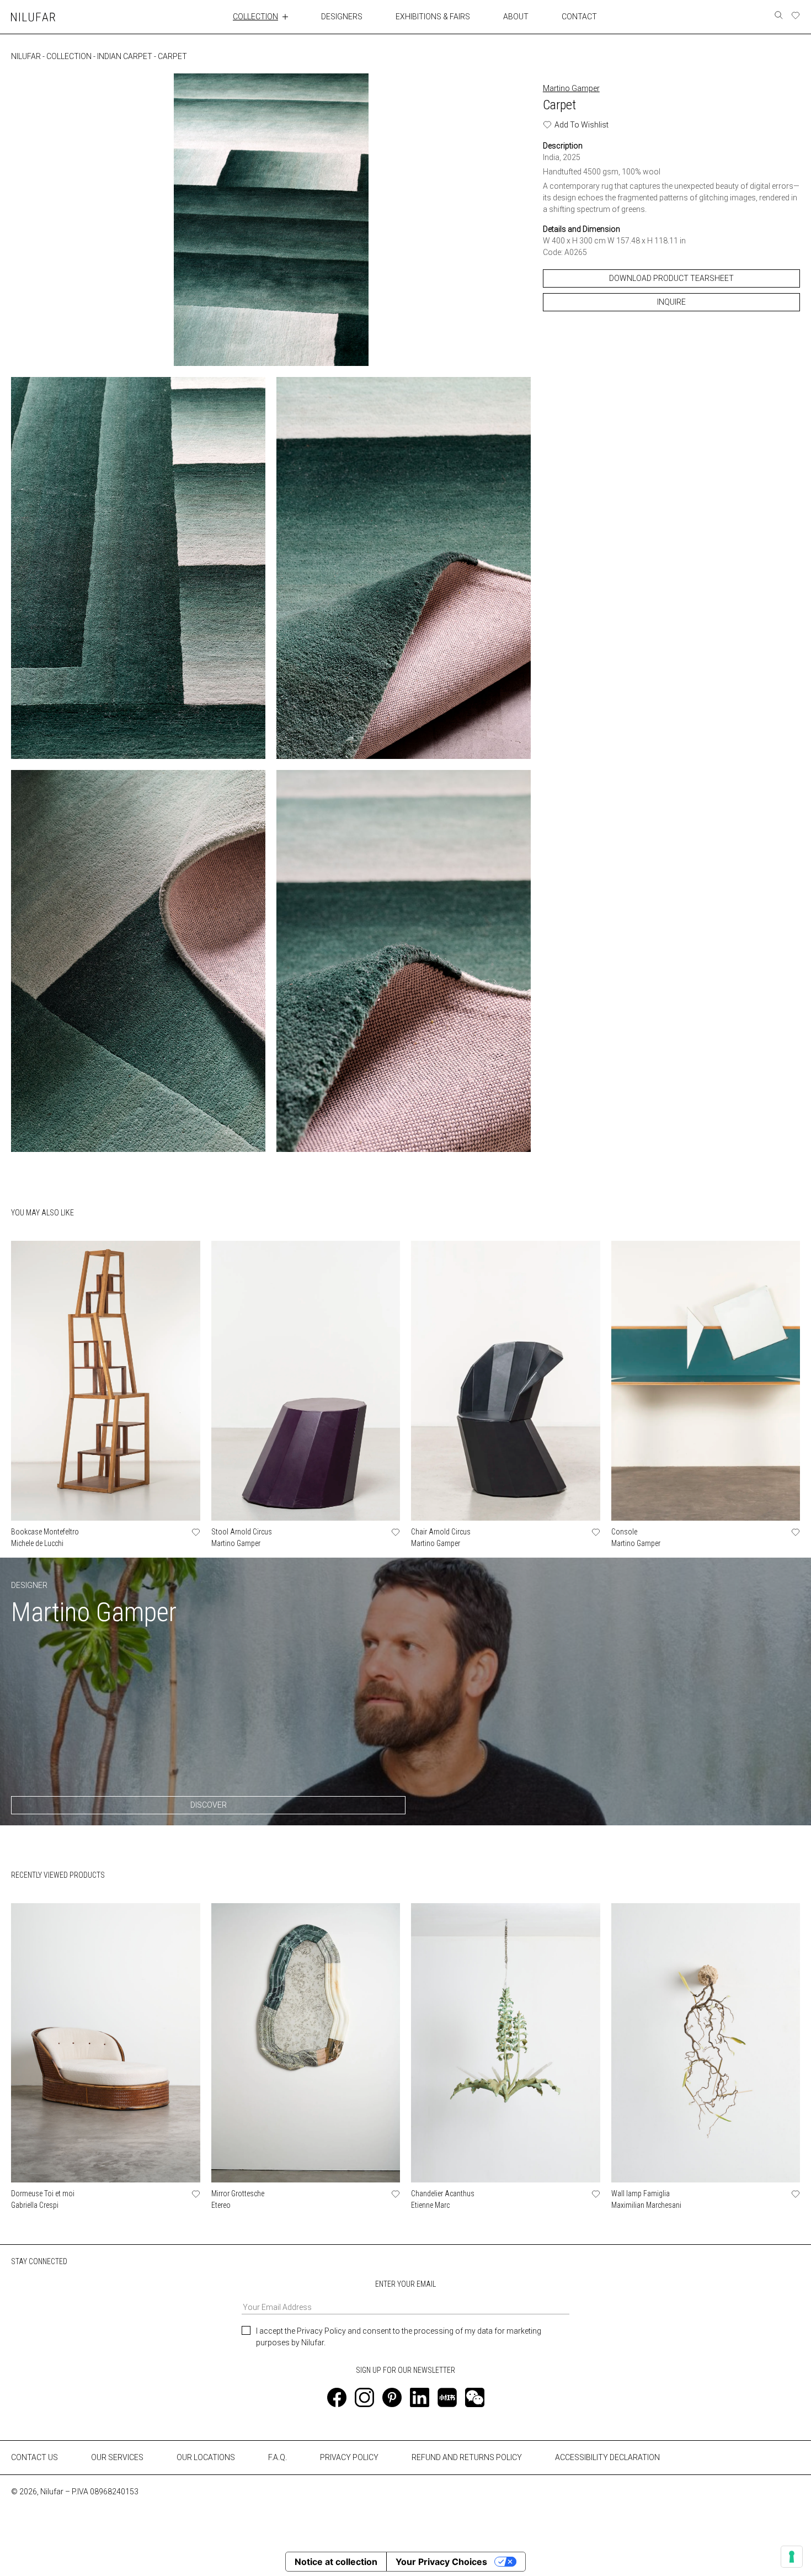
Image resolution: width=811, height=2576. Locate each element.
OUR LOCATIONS (206, 2457)
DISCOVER (209, 1805)
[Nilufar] (33, 17)
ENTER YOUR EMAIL (405, 2284)
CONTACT (579, 17)
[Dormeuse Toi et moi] (106, 2043)
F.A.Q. (278, 2457)
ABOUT (516, 17)
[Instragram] (364, 2397)
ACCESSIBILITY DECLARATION (607, 2457)
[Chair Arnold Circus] (506, 1381)
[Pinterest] (392, 2397)
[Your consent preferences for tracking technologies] (792, 2557)
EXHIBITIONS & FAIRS (433, 17)
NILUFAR (26, 56)
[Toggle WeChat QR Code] (475, 2397)
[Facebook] (337, 2397)
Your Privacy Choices (441, 2562)
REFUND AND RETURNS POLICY (467, 2457)
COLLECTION (255, 17)
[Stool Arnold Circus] (306, 1381)
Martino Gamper (571, 88)
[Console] (706, 1381)
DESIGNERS (342, 17)
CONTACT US (34, 2457)
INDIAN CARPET (125, 56)
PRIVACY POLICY (349, 2457)
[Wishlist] (796, 15)
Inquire (671, 302)
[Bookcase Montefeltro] (106, 1381)
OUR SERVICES (117, 2457)
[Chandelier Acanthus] (506, 2043)
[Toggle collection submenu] (285, 17)
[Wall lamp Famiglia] (706, 2043)
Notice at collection (336, 2562)
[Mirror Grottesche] (306, 2043)
